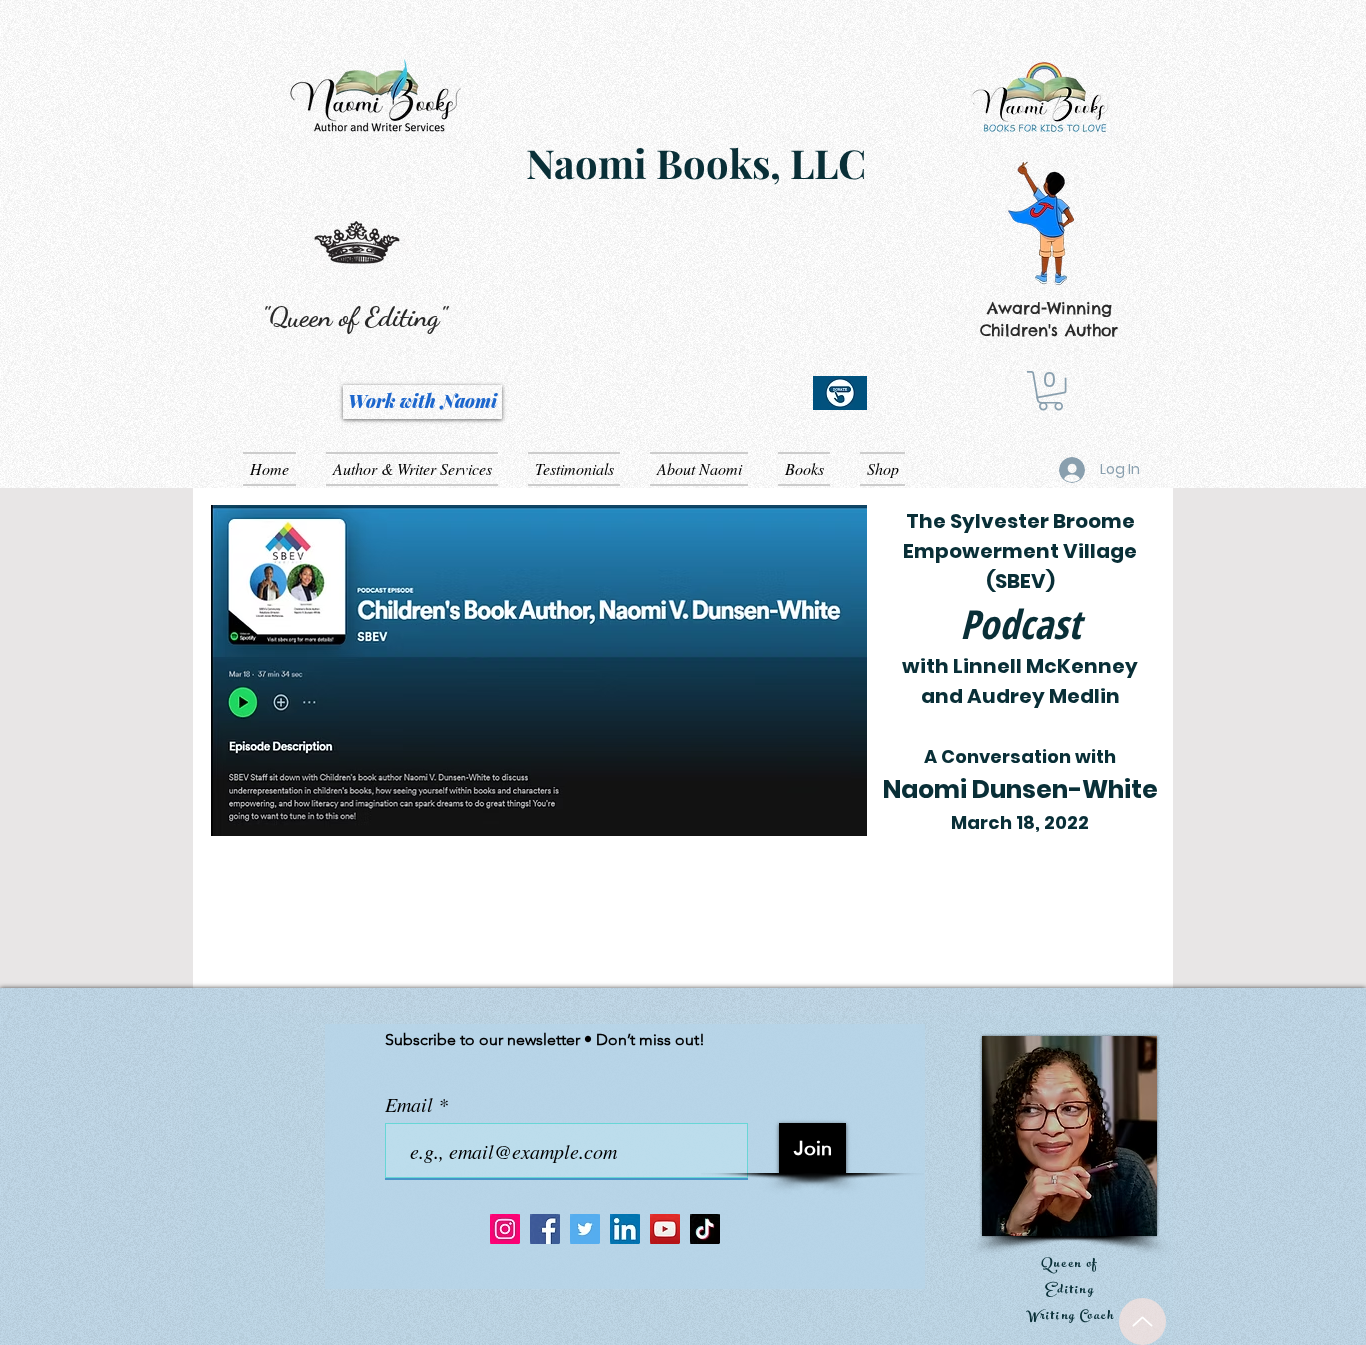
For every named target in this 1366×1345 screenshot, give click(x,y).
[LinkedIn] (625, 1229)
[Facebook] (545, 1229)
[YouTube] (665, 1229)
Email (411, 1104)
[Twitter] (585, 1229)
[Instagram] (505, 1229)
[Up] (1142, 1321)
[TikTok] (705, 1229)
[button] (1050, 390)
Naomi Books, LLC (696, 162)
